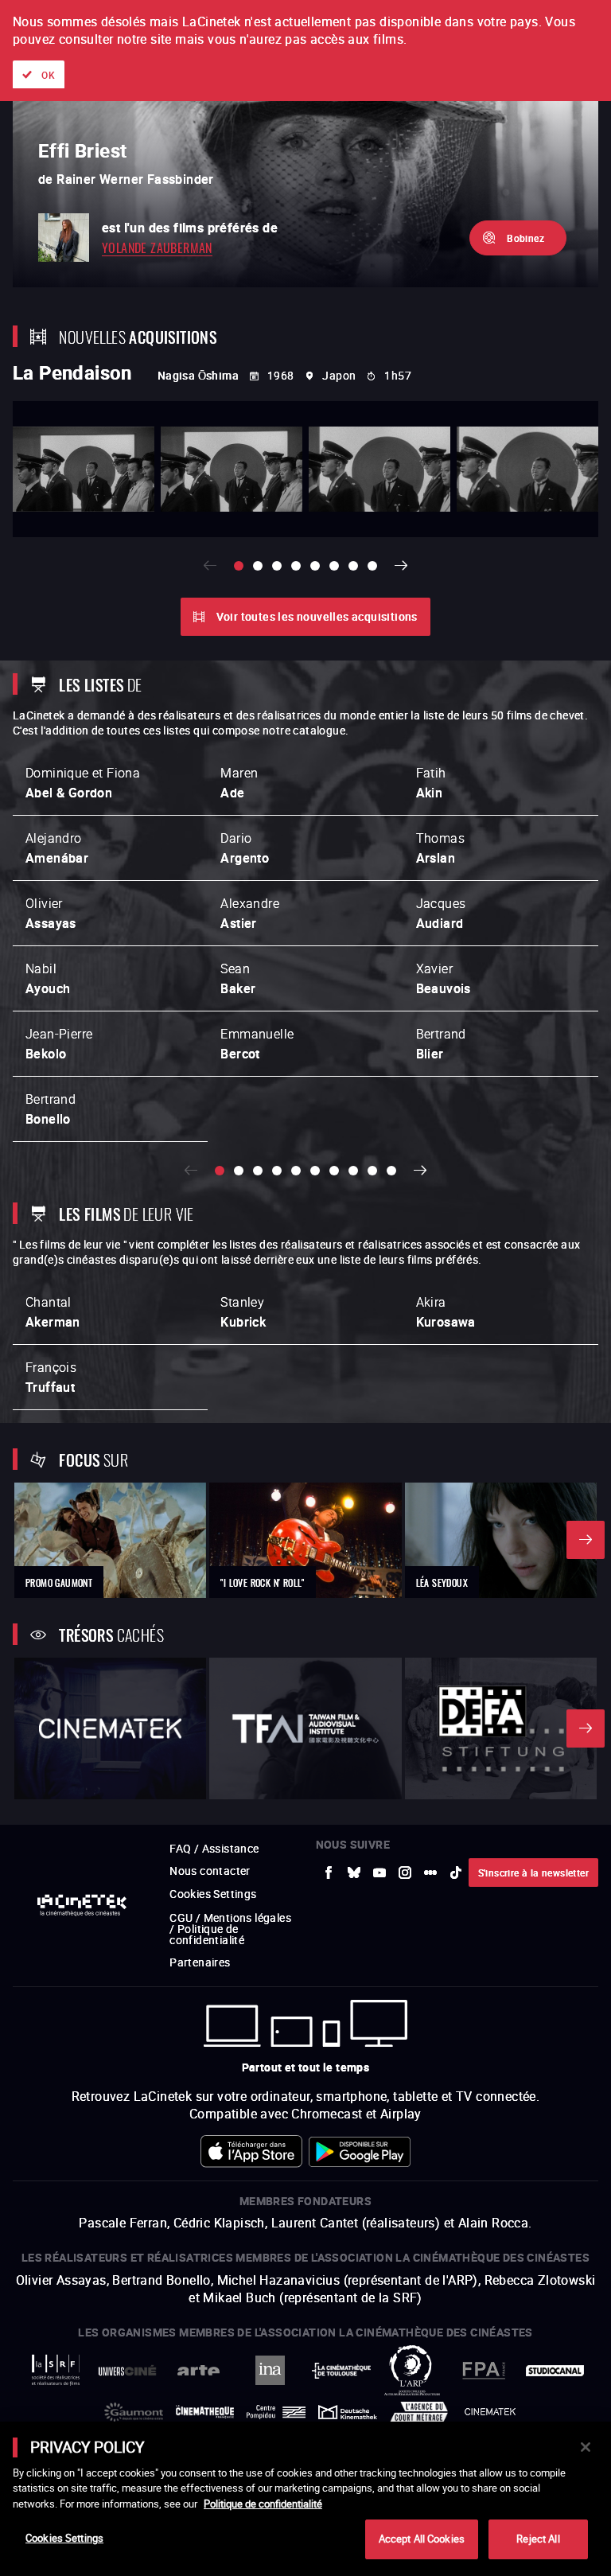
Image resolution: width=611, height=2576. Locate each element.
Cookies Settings (64, 2538)
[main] (305, 2499)
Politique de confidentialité (263, 2504)
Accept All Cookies (422, 2539)
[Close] (586, 2447)
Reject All (538, 2539)
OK (48, 75)
